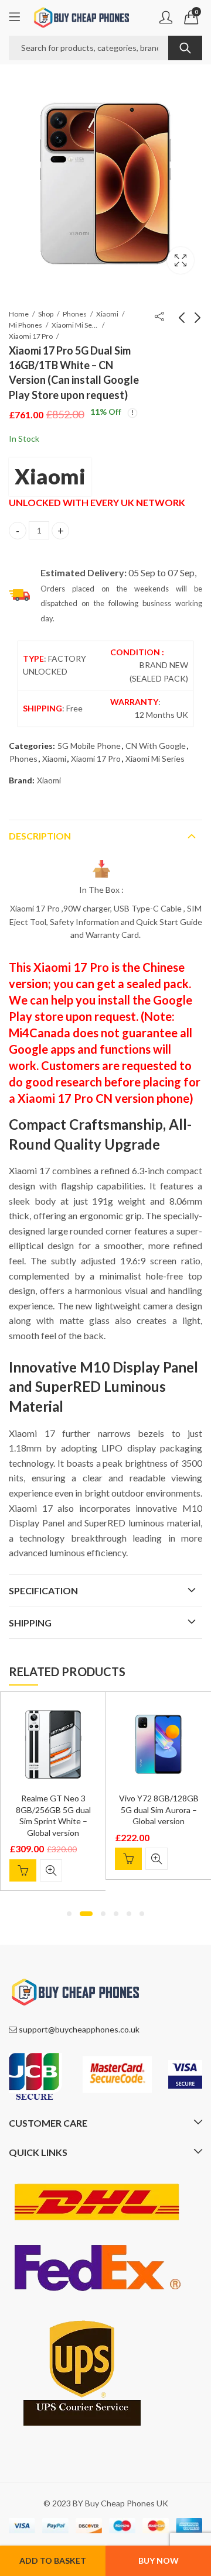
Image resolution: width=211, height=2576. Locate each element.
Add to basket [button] (23, 1870)
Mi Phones (25, 325)
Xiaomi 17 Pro (31, 336)
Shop (46, 314)
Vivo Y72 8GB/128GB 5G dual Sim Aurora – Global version (159, 1810)
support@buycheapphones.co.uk (79, 2029)
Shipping (30, 1623)
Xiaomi (107, 314)
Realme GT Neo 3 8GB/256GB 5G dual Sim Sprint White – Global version (53, 1815)
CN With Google (156, 746)
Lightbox (181, 260)
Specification (43, 1590)
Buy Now (159, 2560)
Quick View (51, 1870)
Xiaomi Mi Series (75, 325)
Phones (75, 314)
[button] (69, 1914)
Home (19, 314)
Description (40, 836)
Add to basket (53, 2560)
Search (185, 48)
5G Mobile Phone (89, 746)
